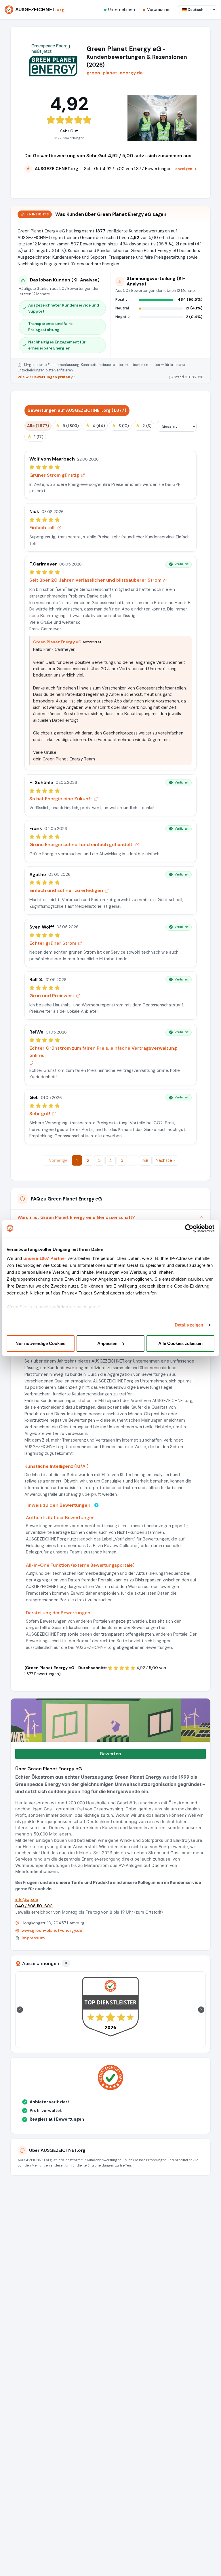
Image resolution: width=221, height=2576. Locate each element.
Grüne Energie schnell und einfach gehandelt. (81, 844)
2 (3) (143, 425)
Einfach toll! (42, 528)
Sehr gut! (40, 1114)
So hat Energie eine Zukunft (61, 799)
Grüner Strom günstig (54, 475)
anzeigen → (186, 169)
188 (145, 1160)
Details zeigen (189, 1325)
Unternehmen (122, 10)
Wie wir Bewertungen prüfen (44, 377)
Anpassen (107, 1343)
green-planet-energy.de (115, 73)
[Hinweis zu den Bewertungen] (96, 1505)
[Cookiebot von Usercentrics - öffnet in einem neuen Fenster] (189, 1228)
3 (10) (120, 425)
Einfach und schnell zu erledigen (66, 890)
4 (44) (95, 425)
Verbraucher (159, 10)
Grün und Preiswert (52, 996)
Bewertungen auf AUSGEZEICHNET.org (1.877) (77, 410)
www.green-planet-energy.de (52, 1930)
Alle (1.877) (38, 426)
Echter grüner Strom (53, 943)
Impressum (33, 1938)
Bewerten (111, 1754)
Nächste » (165, 1160)
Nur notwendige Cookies (40, 1343)
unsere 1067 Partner (45, 1258)
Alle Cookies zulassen (180, 1343)
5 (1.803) (67, 425)
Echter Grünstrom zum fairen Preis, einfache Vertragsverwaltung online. (103, 1052)
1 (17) (35, 436)
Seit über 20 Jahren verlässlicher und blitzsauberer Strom (95, 580)
